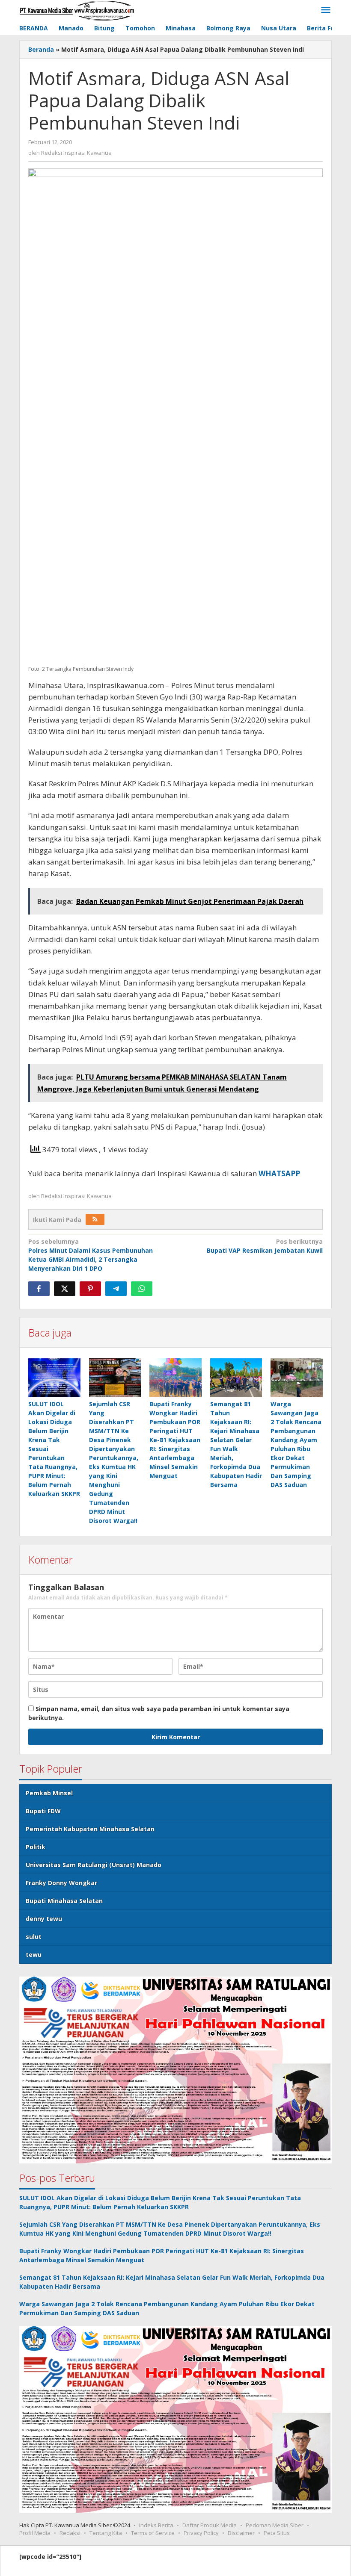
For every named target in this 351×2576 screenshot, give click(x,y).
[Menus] (326, 10)
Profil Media (35, 2533)
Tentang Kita (106, 2533)
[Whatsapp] (142, 1289)
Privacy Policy (201, 2533)
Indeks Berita (156, 2525)
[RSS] (95, 1219)
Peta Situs (277, 2533)
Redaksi (70, 2533)
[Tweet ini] (65, 1289)
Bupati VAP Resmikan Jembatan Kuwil (265, 1246)
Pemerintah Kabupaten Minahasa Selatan (90, 1829)
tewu (34, 1955)
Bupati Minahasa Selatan (64, 1901)
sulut (34, 1937)
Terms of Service (153, 2533)
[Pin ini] (90, 1289)
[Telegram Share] (116, 1289)
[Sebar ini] (39, 1289)
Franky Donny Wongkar (61, 1883)
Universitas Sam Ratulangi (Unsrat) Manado (94, 1865)
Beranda (41, 49)
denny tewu (44, 1919)
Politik (36, 1847)
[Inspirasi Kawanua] (77, 10)
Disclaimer (241, 2533)
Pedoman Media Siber (275, 2525)
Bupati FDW (43, 1811)
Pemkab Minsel (49, 1793)
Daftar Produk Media (210, 2525)
